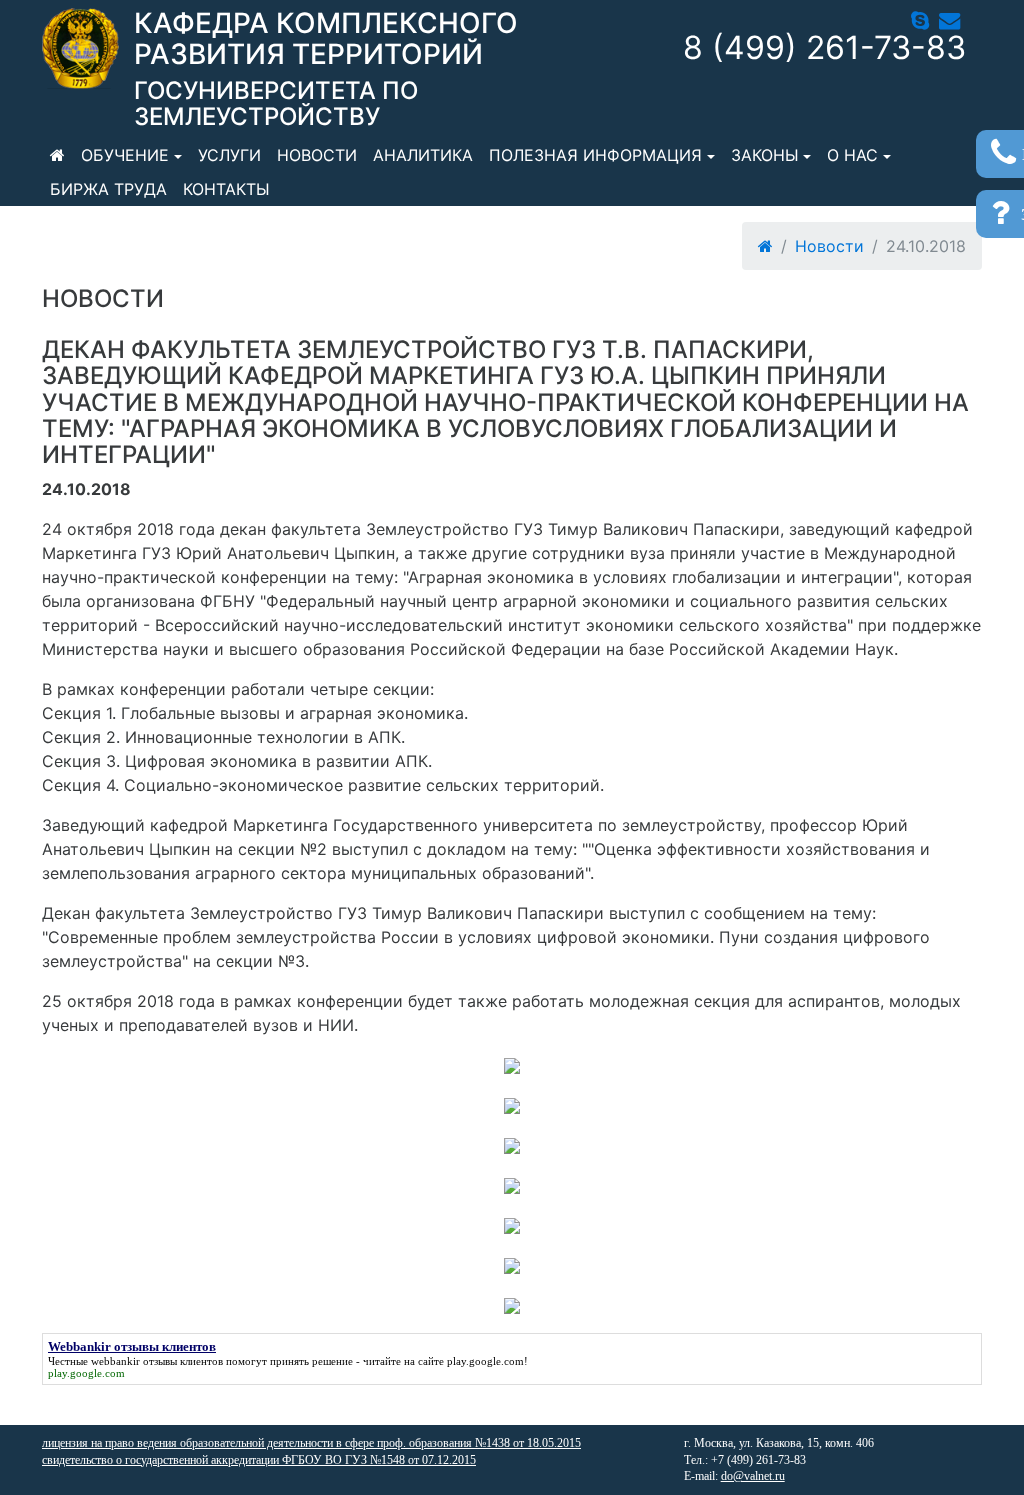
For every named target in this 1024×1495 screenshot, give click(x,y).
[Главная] (57, 155)
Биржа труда (108, 189)
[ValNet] (80, 48)
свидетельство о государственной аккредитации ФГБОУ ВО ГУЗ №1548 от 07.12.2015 (259, 1460)
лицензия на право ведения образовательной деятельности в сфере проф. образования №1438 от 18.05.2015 (311, 1443)
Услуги (229, 155)
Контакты (226, 189)
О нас (852, 155)
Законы (765, 155)
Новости (317, 155)
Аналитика (423, 155)
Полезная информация (595, 155)
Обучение (125, 155)
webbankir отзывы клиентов (157, 1361)
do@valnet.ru (753, 1476)
